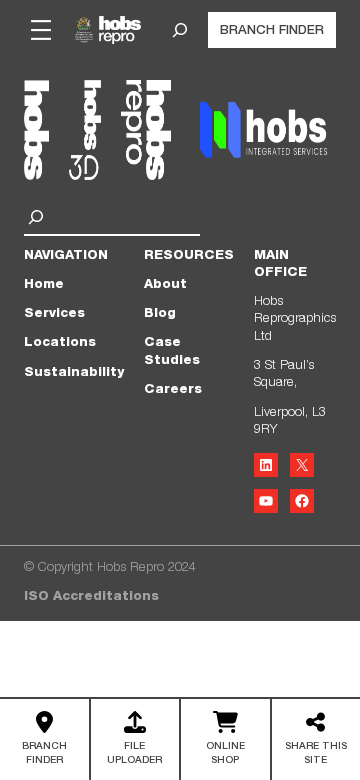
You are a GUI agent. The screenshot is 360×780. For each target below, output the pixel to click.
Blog (160, 314)
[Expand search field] (180, 30)
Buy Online (225, 741)
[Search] (38, 217)
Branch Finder (272, 31)
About (165, 285)
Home (44, 285)
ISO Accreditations (91, 597)
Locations (60, 343)
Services (54, 314)
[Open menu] (41, 30)
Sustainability (74, 373)
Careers (173, 390)
